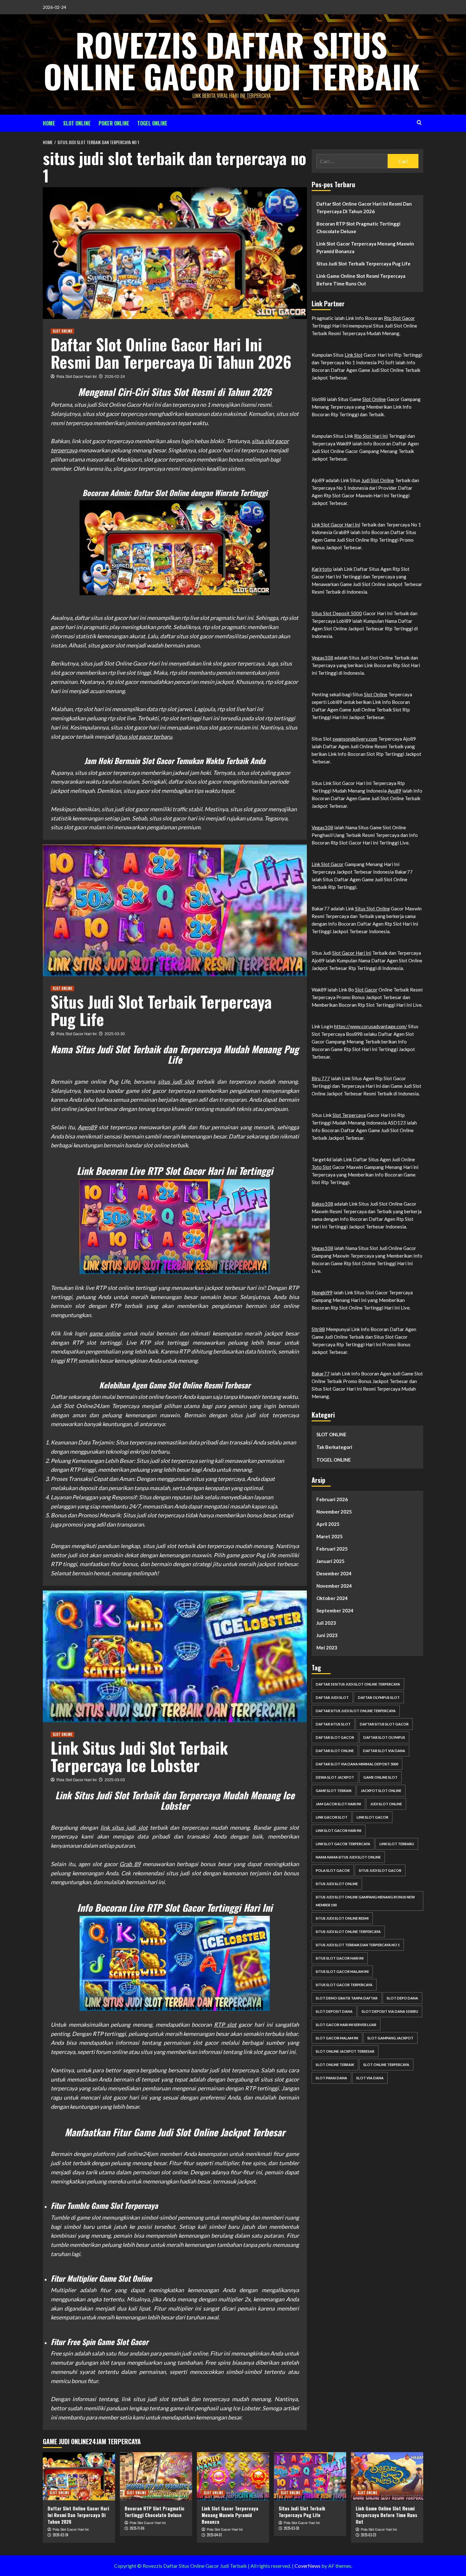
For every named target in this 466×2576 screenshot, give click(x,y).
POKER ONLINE (114, 123)
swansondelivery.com (355, 739)
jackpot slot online (381, 1791)
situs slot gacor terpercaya (344, 1985)
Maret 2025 (330, 1536)
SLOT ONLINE (77, 123)
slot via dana (370, 2078)
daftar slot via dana (384, 1751)
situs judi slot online (337, 1884)
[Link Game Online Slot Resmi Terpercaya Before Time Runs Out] (387, 2476)
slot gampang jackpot (390, 2038)
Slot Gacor (366, 990)
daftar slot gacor (335, 1737)
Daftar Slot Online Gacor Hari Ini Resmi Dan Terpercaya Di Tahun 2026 (171, 353)
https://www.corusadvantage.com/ (371, 1026)
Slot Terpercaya (349, 1115)
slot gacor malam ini (337, 2038)
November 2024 (334, 1586)
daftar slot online (335, 1751)
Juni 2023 (327, 1635)
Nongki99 (322, 1292)
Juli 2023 (326, 1623)
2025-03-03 (115, 1780)
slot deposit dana (334, 2011)
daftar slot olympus (384, 1737)
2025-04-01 (214, 2535)
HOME (49, 123)
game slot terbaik (334, 1791)
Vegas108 (322, 658)
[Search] (419, 122)
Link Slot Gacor (328, 864)
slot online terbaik (335, 2065)
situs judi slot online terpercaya (348, 1932)
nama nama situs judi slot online (348, 1857)
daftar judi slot (332, 1697)
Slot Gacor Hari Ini (352, 953)
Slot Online (374, 399)
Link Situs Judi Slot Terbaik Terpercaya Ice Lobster (139, 1756)
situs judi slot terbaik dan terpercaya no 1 (358, 1945)
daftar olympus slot (379, 1697)
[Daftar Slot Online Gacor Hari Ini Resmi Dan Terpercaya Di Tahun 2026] (79, 2476)
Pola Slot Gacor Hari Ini (77, 377)
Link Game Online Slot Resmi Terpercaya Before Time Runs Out (361, 280)
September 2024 (335, 1610)
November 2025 (334, 1512)
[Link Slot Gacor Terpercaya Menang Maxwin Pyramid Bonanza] (233, 2476)
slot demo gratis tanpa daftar (347, 1998)
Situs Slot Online (372, 909)
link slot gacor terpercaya (343, 1844)
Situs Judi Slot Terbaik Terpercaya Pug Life (161, 1010)
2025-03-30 (115, 1034)
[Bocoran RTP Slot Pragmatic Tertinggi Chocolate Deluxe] (156, 2476)
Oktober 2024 (332, 1598)
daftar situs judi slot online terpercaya (356, 1711)
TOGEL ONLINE (152, 123)
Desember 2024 (334, 1573)
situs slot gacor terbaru (144, 736)
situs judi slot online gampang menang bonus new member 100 (365, 1901)
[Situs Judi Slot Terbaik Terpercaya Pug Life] (310, 2476)
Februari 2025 (332, 1549)
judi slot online (386, 1804)
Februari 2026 (332, 1499)
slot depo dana (402, 1998)
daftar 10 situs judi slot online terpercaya (358, 1684)
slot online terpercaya (386, 2065)
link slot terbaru (397, 1844)
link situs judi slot (124, 1827)
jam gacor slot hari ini (338, 1804)
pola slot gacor (333, 1870)
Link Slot (354, 355)
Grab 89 (130, 1864)
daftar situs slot (333, 1724)
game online (105, 1333)
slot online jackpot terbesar (345, 2051)
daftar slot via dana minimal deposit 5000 (357, 1764)
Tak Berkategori (334, 1447)
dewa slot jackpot (335, 1777)
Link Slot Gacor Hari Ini (336, 525)
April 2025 (328, 1524)
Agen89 (87, 1127)
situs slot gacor (178, 1573)
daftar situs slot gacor (384, 1724)
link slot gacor (372, 1817)
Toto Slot (321, 1167)
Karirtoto (322, 569)
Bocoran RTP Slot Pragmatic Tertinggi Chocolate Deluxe (358, 227)
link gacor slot (332, 1817)
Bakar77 (321, 1374)
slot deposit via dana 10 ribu (390, 2011)
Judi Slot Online (378, 480)
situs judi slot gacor (380, 1870)
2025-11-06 (137, 2528)
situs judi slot (176, 1081)
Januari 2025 (330, 1561)
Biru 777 (321, 1078)
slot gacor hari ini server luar (346, 2025)
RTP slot (225, 2024)
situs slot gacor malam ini (342, 1971)
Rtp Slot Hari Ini (371, 436)
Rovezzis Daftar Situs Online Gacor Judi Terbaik (232, 60)
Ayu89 (395, 791)
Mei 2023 (327, 1648)
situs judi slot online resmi (342, 1918)
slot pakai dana (331, 2078)
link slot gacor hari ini (339, 1830)
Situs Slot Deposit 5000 (337, 613)
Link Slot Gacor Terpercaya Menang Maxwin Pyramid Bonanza (365, 247)
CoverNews (307, 2566)
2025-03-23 (368, 2535)
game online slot (380, 1777)
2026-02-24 (115, 377)
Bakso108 (322, 1204)
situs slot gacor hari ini (340, 1958)
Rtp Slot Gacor (399, 318)
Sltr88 (318, 1329)
